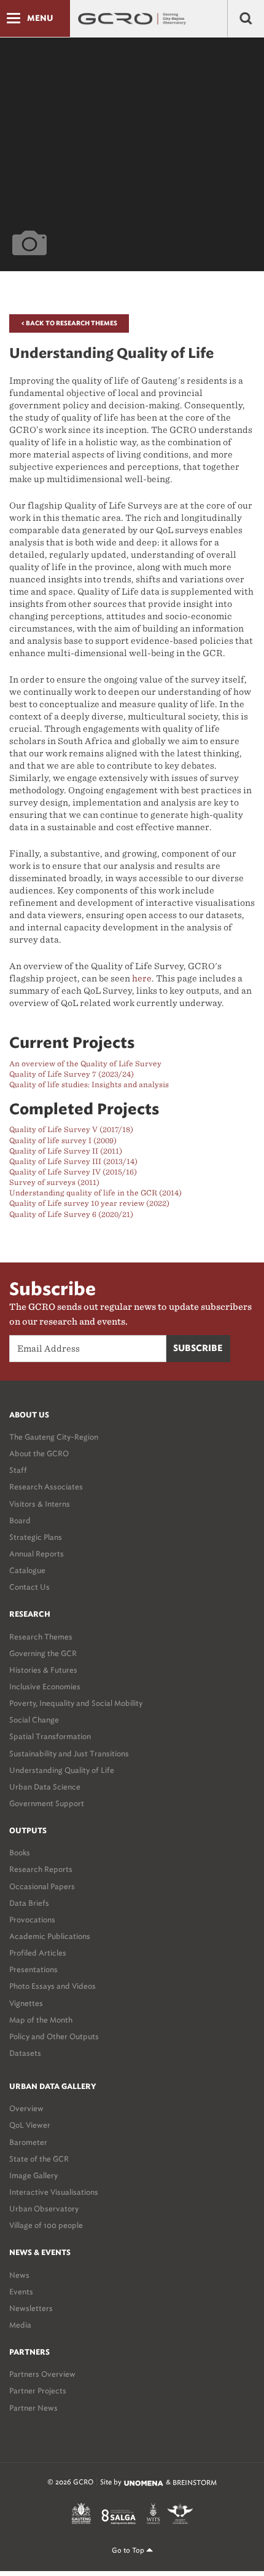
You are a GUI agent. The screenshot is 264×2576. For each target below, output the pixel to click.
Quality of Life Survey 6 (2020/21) (71, 1214)
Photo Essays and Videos (52, 1986)
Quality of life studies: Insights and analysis (89, 1084)
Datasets (25, 2053)
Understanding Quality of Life (62, 1770)
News (19, 2275)
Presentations (33, 1969)
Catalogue (27, 1570)
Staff (18, 1470)
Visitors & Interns (40, 1504)
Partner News (33, 2408)
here (142, 978)
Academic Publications (50, 1936)
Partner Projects (38, 2391)
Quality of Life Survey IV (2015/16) (73, 1172)
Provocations (32, 1920)
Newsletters (31, 2308)
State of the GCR (39, 2159)
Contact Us (29, 1587)
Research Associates (46, 1487)
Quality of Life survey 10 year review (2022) (89, 1203)
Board (20, 1520)
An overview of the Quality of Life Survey (85, 1064)
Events (21, 2292)
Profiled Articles (38, 1953)
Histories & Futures (43, 1670)
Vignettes (26, 2003)
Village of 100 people (46, 2225)
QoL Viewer (30, 2125)
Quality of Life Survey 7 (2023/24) (72, 1074)
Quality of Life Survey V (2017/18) (71, 1129)
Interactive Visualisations (54, 2192)
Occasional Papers (42, 1886)
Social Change (34, 1720)
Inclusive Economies (45, 1686)
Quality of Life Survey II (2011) (66, 1151)
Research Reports (41, 1869)
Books (20, 1853)
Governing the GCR (43, 1653)
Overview (26, 2108)
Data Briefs (29, 1903)
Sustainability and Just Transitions (69, 1754)
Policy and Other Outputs (54, 2036)
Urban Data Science (45, 1787)
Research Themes (41, 1637)
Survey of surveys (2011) (54, 1182)
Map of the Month (41, 2020)
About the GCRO (39, 1453)
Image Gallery (33, 2175)
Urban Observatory (44, 2209)
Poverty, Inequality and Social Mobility (76, 1703)
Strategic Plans (36, 1537)
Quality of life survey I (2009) (63, 1140)
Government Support (47, 1803)
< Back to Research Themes (69, 323)
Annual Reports (37, 1554)
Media (20, 2325)
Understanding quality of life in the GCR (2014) (95, 1193)
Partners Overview (42, 2374)
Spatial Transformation (50, 1736)
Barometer (28, 2142)
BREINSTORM (195, 2483)
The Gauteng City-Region (54, 1437)
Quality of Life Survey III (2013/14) (73, 1161)
